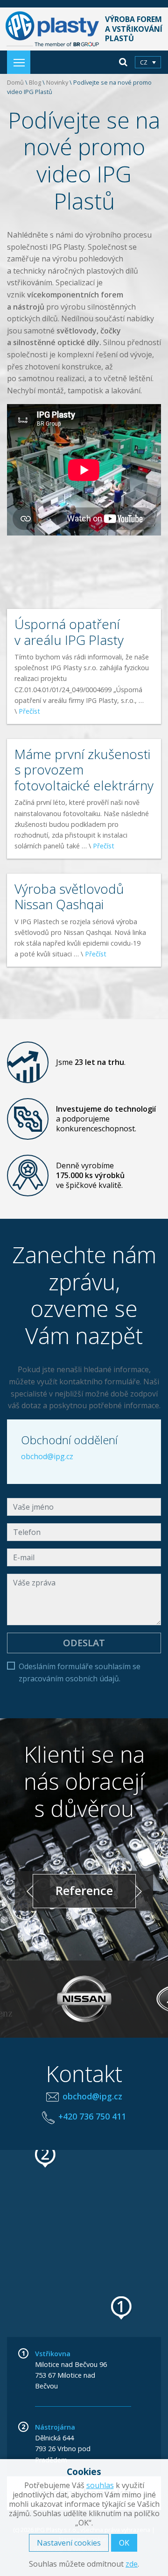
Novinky (57, 82)
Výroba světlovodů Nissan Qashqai (69, 897)
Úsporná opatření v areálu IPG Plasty (69, 632)
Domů (15, 82)
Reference (84, 1891)
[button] (122, 2308)
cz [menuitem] (144, 62)
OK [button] (124, 2543)
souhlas (100, 2485)
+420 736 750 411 (92, 2116)
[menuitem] (148, 62)
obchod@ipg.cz (47, 1456)
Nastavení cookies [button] (69, 2543)
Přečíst (29, 711)
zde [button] (132, 2564)
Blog (35, 82)
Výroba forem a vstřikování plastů (133, 29)
